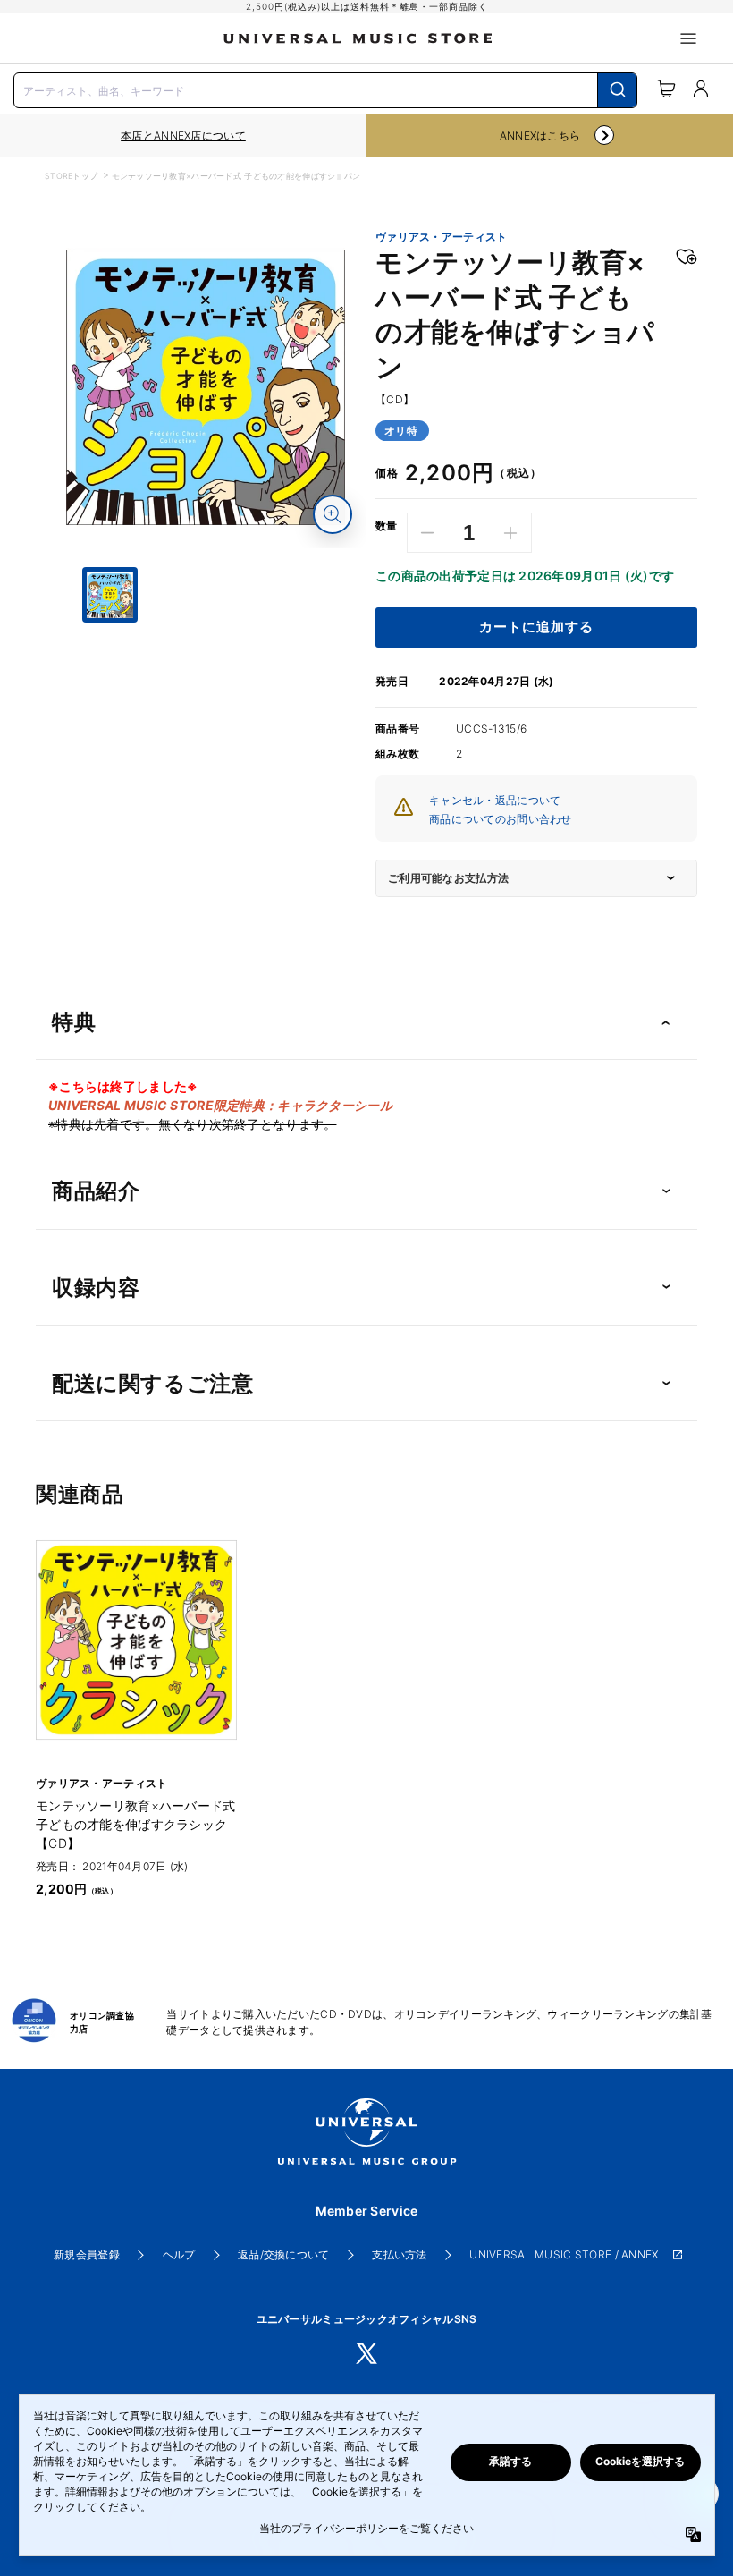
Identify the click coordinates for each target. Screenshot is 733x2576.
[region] (183, 136)
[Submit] (617, 90)
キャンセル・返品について (495, 800)
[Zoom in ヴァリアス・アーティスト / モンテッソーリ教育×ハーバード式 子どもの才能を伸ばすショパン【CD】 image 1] (333, 514)
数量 (387, 526)
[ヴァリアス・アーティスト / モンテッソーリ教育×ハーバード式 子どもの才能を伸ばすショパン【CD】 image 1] (206, 387)
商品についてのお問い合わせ (501, 819)
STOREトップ (71, 176)
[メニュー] (688, 38)
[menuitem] (206, 690)
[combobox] (325, 89)
